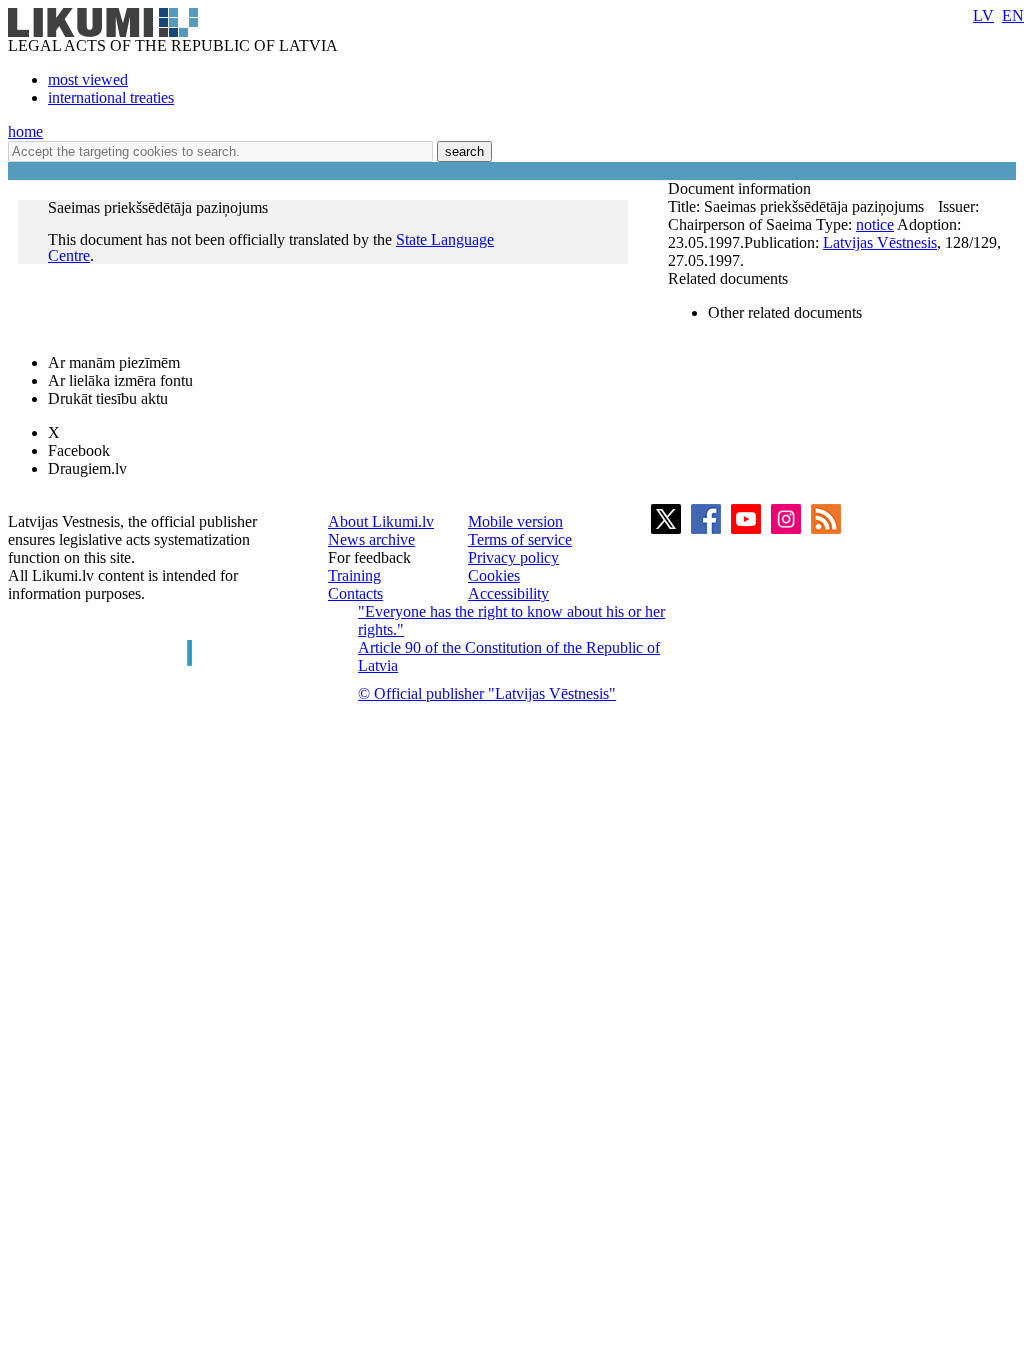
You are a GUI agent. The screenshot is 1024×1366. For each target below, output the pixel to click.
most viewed (88, 79)
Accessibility (508, 593)
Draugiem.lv (87, 468)
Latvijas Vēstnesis (880, 242)
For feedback (369, 557)
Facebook (79, 450)
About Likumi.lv (381, 521)
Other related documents (785, 312)
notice (875, 224)
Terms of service (520, 539)
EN (1013, 15)
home (25, 131)
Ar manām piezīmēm (114, 362)
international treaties (111, 97)
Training (354, 575)
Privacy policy (513, 557)
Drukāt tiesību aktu (108, 398)
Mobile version (515, 521)
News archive (371, 539)
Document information (741, 188)
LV (983, 15)
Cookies (494, 575)
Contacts (355, 593)
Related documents (728, 278)
